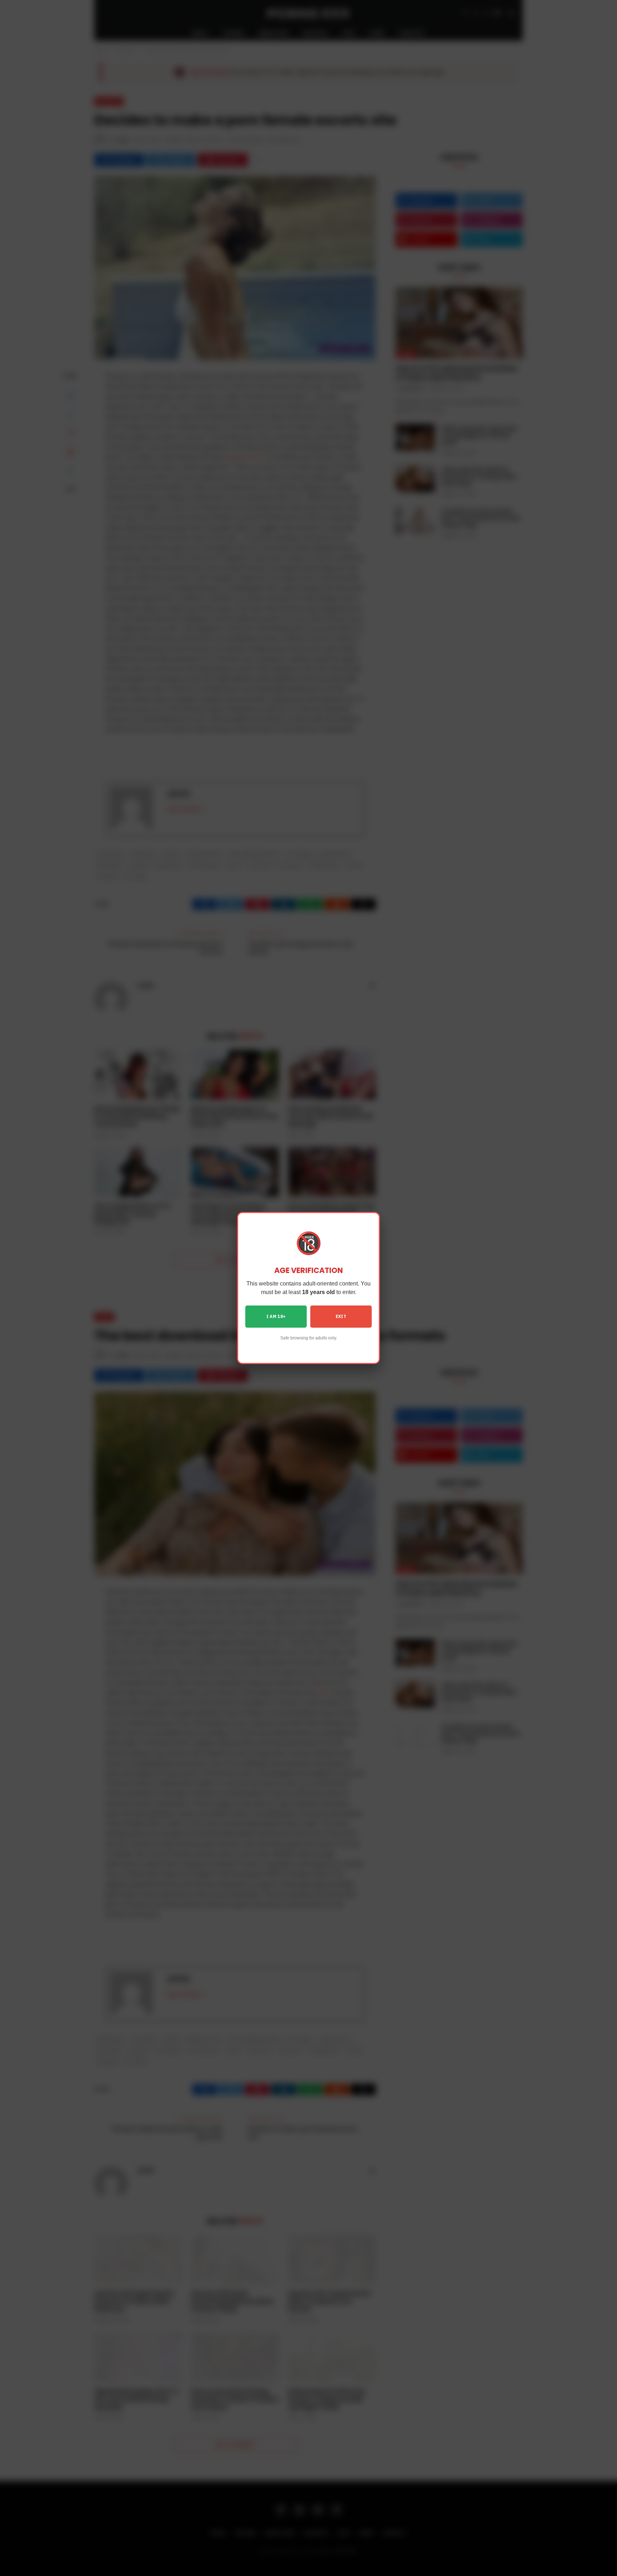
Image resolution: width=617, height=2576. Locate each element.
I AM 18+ (276, 1316)
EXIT (341, 1316)
